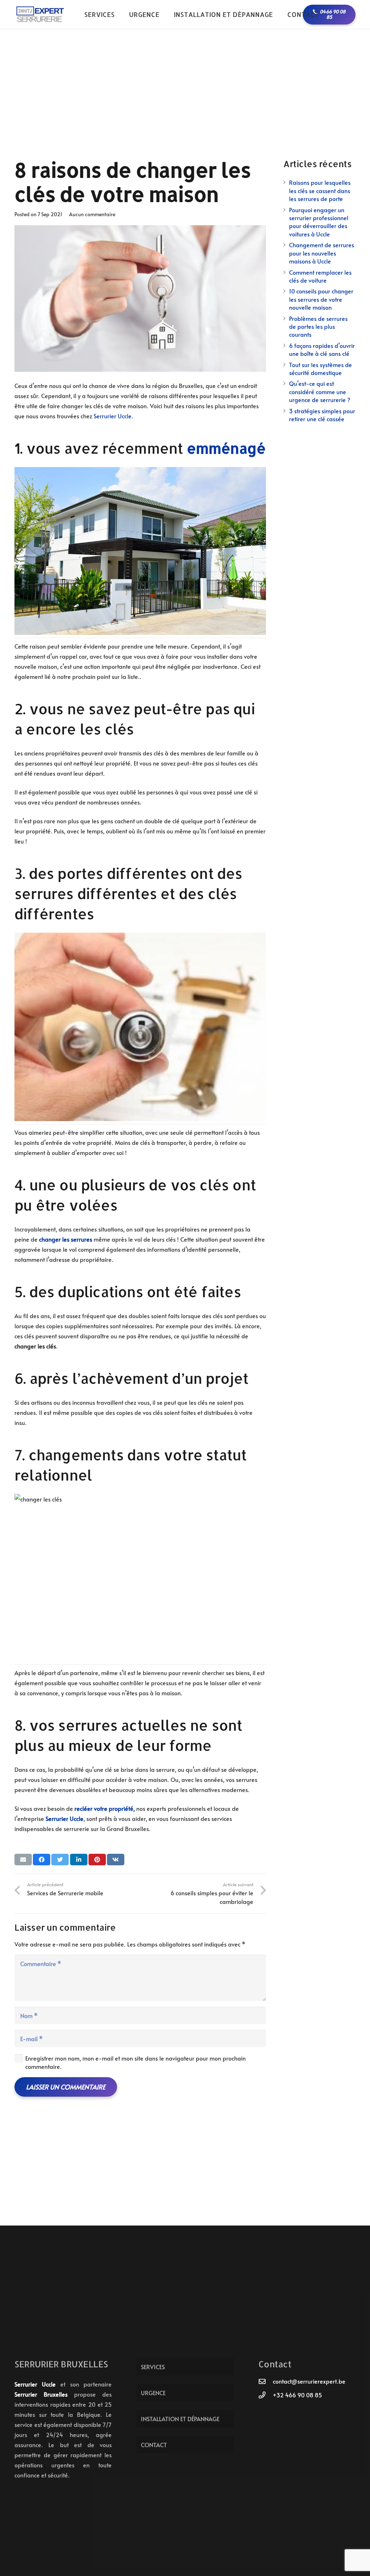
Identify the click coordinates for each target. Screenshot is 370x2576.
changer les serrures (66, 1239)
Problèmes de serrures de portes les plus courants (318, 326)
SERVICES (153, 2367)
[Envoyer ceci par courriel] (23, 1860)
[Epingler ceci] (97, 1860)
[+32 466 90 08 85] (266, 2395)
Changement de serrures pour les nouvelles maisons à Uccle (322, 253)
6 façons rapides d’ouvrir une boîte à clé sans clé (322, 349)
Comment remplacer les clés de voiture (320, 276)
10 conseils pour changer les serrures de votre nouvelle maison (321, 299)
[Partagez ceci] (42, 1860)
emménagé (226, 448)
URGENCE (153, 2393)
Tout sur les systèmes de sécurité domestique (320, 369)
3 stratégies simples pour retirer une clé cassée (322, 415)
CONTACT (154, 2445)
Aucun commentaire (92, 214)
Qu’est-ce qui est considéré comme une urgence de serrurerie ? (320, 391)
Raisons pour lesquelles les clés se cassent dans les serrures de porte (320, 190)
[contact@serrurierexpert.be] (266, 2381)
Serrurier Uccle (113, 416)
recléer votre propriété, (105, 1808)
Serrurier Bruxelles (41, 2394)
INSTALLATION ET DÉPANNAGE (180, 2419)
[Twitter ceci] (60, 1860)
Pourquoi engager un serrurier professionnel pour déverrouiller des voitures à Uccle (319, 222)
